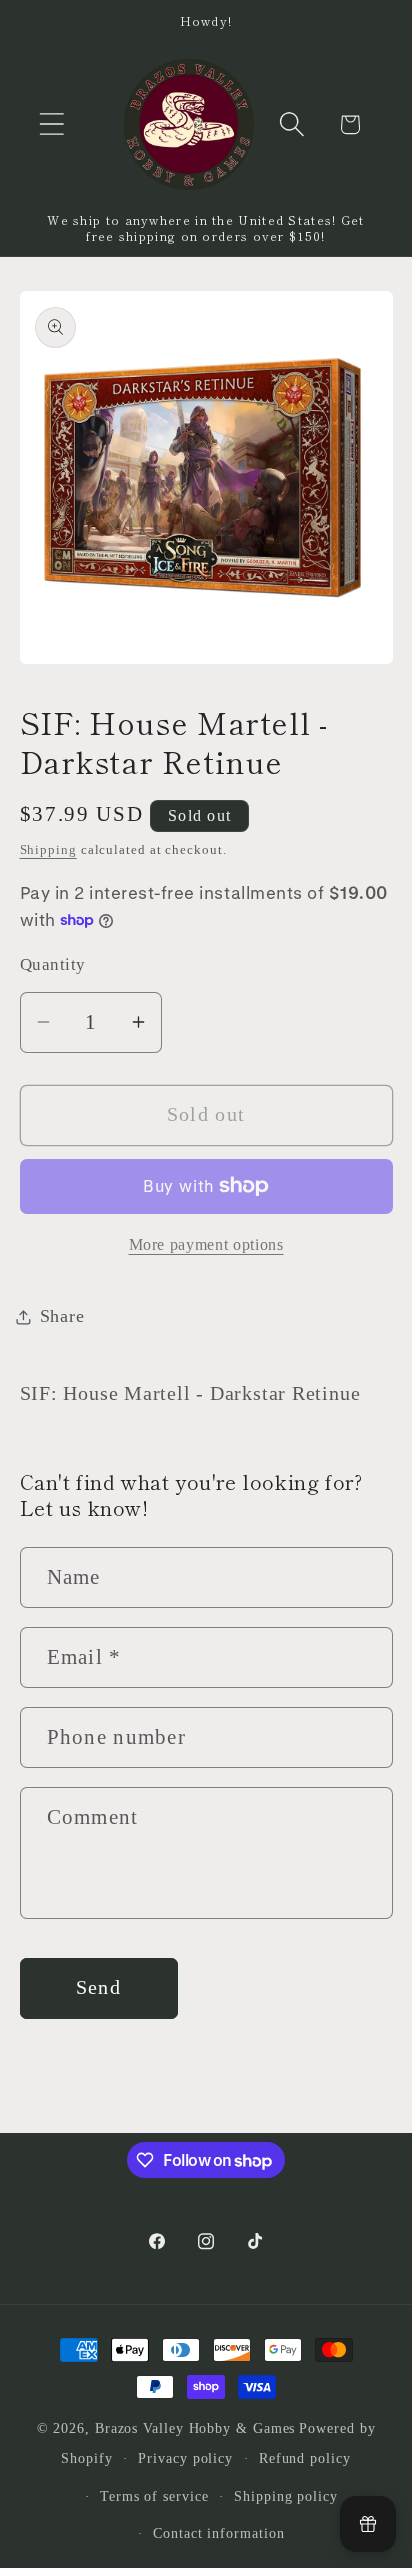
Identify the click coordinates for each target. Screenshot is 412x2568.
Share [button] (62, 1316)
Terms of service (154, 2496)
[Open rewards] (368, 2524)
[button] (51, 124)
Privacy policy (185, 2458)
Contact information (218, 2533)
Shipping (48, 849)
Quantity (53, 964)
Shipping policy (286, 2496)
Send (98, 1987)
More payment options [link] (206, 1244)
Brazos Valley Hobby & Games (195, 2428)
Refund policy (305, 2458)
